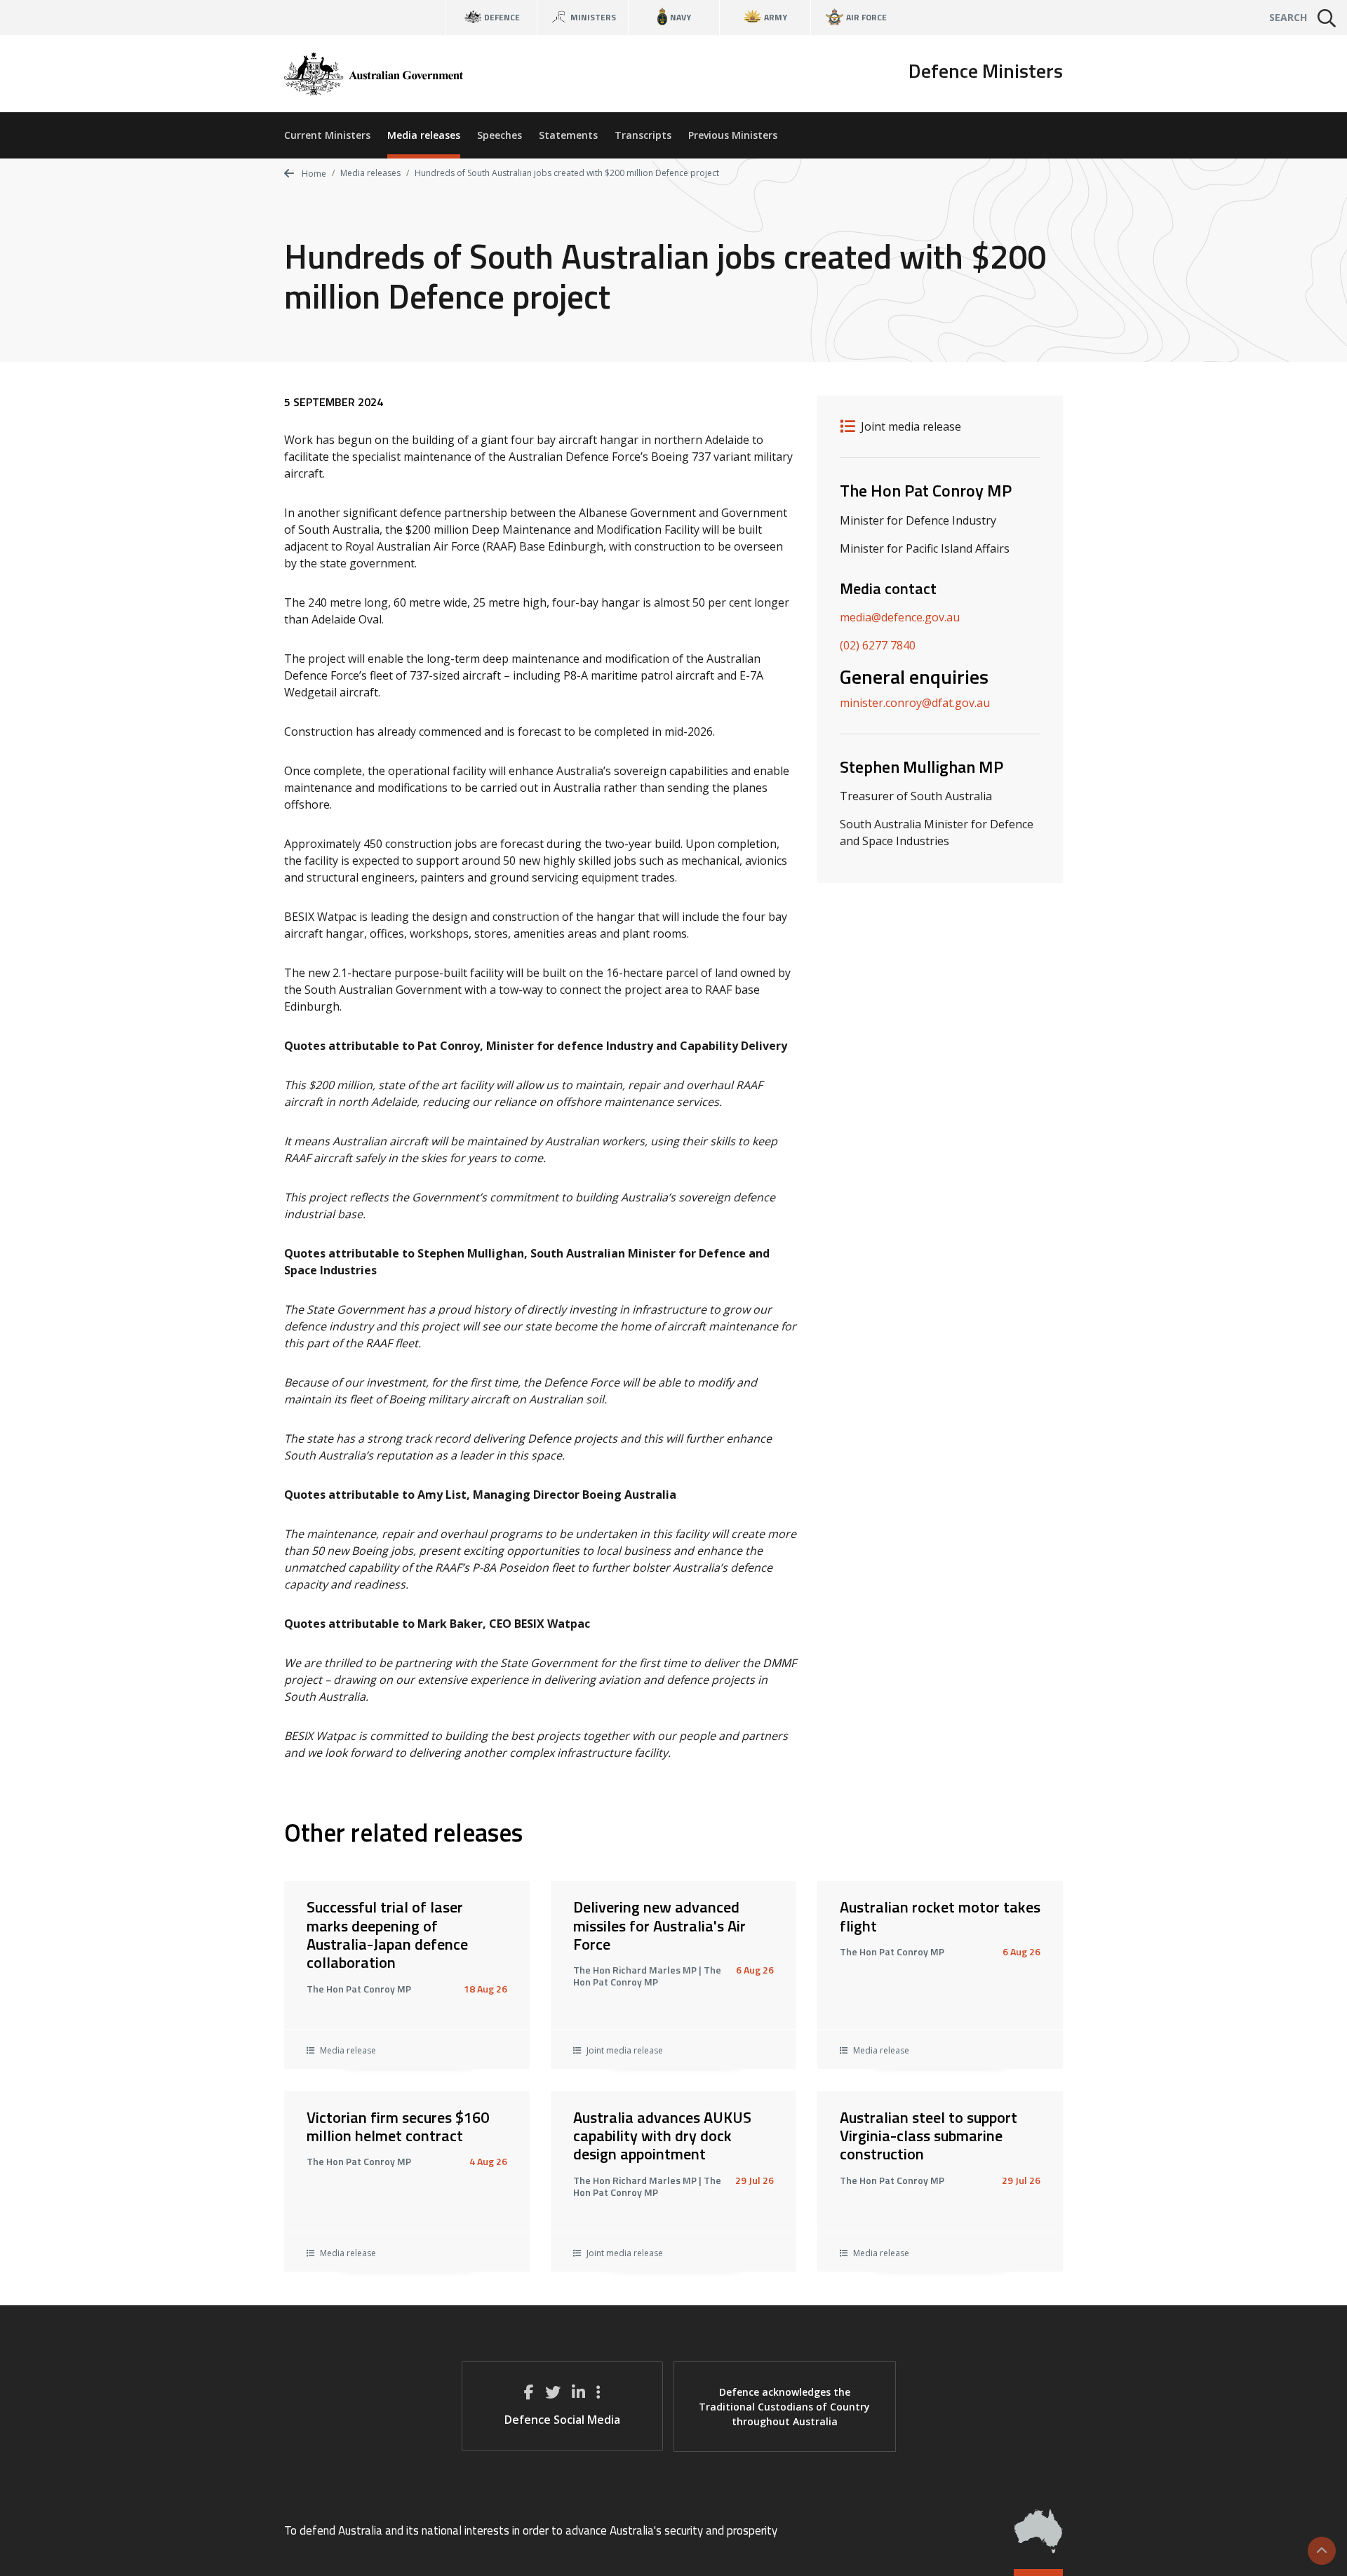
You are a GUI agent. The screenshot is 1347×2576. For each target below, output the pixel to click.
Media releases (424, 135)
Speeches (500, 135)
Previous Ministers (733, 135)
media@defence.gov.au (900, 617)
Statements (568, 135)
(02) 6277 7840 (878, 645)
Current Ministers (327, 135)
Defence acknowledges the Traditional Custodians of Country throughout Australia (784, 2407)
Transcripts (643, 135)
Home (313, 174)
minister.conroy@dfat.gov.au (915, 703)
